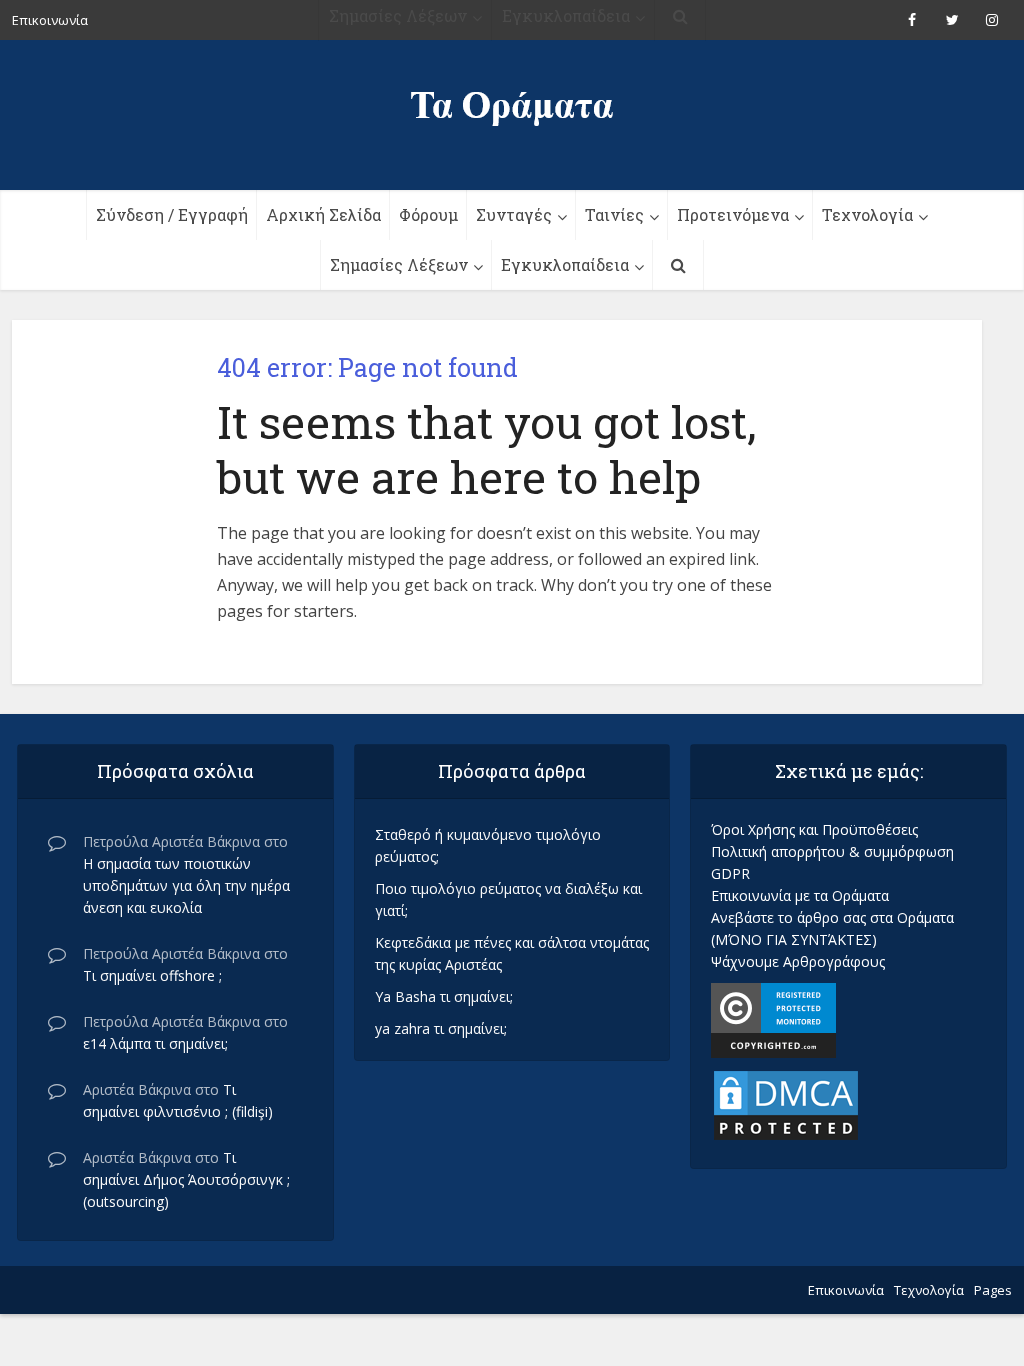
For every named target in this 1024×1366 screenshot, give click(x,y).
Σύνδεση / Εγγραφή (172, 214)
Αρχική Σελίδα (323, 214)
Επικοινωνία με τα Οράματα (800, 895)
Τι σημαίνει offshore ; (152, 975)
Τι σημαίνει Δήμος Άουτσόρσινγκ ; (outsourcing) (186, 1179)
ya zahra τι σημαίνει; (441, 1028)
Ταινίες (614, 214)
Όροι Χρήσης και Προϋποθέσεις (814, 829)
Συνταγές (514, 214)
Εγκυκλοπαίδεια (565, 264)
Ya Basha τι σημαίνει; (444, 996)
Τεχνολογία (867, 214)
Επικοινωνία (846, 1290)
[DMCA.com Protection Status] (786, 1103)
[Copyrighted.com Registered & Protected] (773, 1018)
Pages (993, 1290)
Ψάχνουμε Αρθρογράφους (798, 961)
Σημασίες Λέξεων (399, 264)
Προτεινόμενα (733, 214)
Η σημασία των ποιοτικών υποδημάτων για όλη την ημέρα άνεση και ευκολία (186, 885)
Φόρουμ (428, 214)
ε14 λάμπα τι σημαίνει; (155, 1043)
